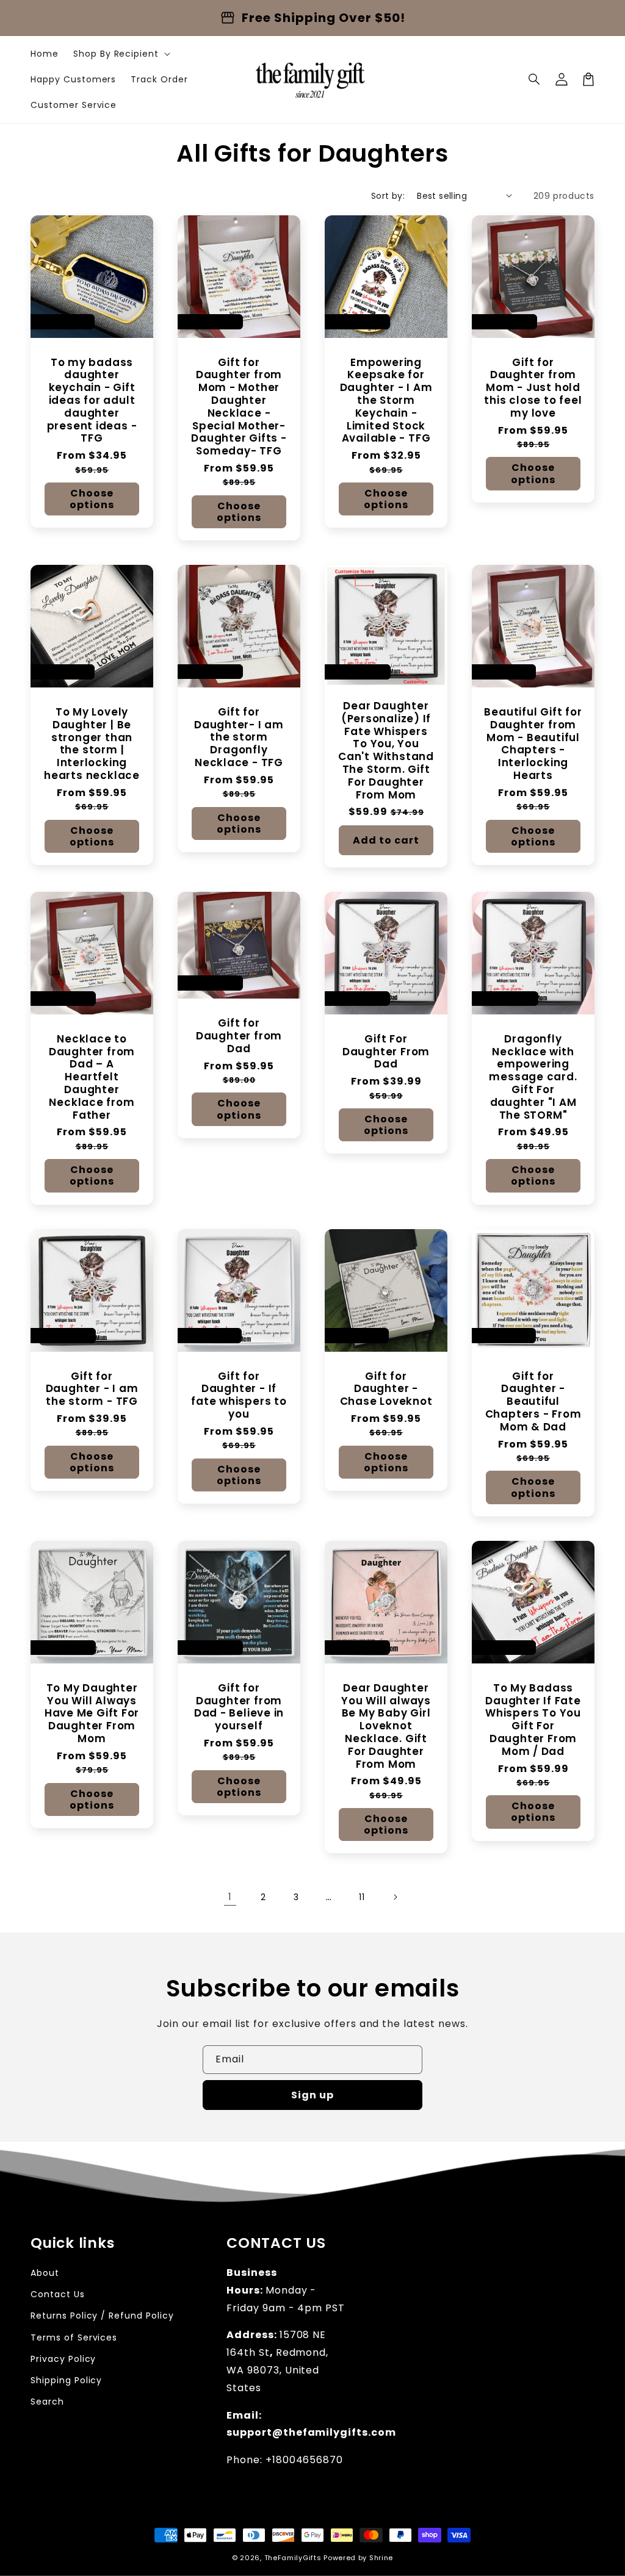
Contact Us (58, 2294)
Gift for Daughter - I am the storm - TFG (92, 1389)
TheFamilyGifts (293, 2558)
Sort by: (388, 196)
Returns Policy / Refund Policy (102, 2316)
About (45, 2273)
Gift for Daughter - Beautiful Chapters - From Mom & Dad (533, 1402)
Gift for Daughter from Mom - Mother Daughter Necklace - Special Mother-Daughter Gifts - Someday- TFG (239, 407)
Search (47, 2402)
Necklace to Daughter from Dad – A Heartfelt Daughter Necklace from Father (92, 1077)
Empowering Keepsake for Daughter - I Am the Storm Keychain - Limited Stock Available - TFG (386, 401)
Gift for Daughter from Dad (239, 1036)
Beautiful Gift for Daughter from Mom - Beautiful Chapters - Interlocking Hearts (533, 744)
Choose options (92, 499)
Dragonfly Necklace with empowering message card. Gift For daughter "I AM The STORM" (533, 1077)
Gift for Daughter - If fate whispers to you (239, 1395)
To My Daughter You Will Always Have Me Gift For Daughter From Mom (92, 1713)
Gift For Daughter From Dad (386, 1052)
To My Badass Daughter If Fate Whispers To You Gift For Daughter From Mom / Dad (533, 1720)
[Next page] (395, 1897)
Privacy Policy (63, 2359)
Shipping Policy (66, 2380)
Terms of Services (74, 2337)
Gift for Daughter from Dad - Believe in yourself (239, 1707)
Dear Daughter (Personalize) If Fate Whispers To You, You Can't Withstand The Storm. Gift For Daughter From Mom (386, 750)
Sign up (312, 2095)
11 (362, 1897)
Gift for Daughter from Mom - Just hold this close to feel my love (533, 388)
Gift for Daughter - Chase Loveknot (386, 1389)
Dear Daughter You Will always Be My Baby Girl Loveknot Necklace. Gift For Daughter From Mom (386, 1726)
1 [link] (230, 1897)
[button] (535, 79)
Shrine (381, 2558)
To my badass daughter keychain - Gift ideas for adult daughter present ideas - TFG (92, 401)
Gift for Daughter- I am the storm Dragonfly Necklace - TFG (239, 737)
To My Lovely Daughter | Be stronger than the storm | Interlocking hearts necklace (92, 744)
